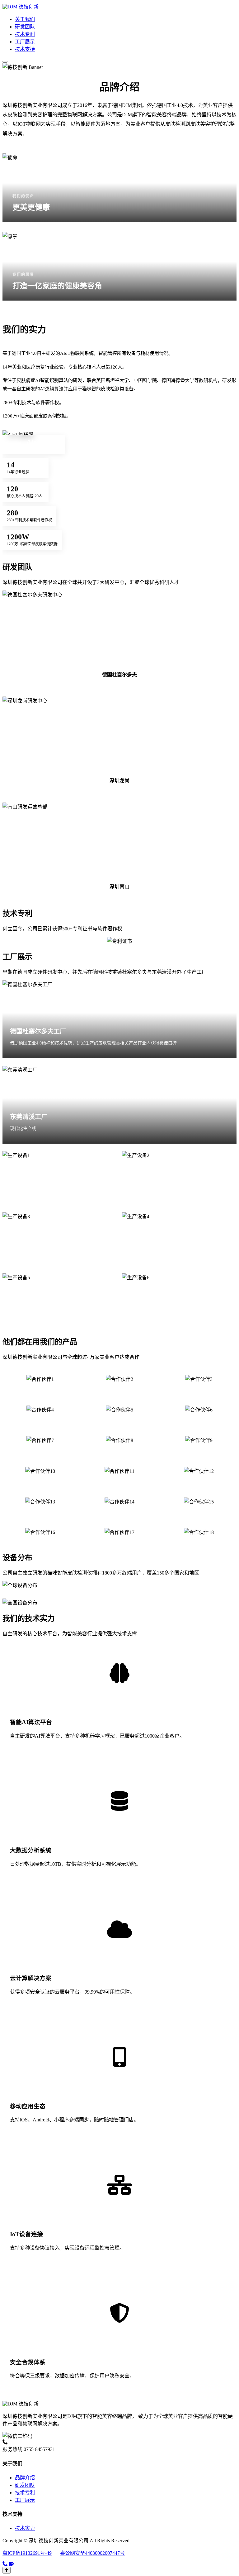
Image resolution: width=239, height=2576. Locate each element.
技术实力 (25, 2528)
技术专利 (25, 34)
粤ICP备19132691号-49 (27, 2553)
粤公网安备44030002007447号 (92, 2553)
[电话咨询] (6, 2564)
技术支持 (25, 49)
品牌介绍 (25, 2478)
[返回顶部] (7, 2570)
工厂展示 (25, 42)
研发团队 (25, 27)
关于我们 (25, 19)
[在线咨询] (11, 2564)
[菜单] (5, 62)
